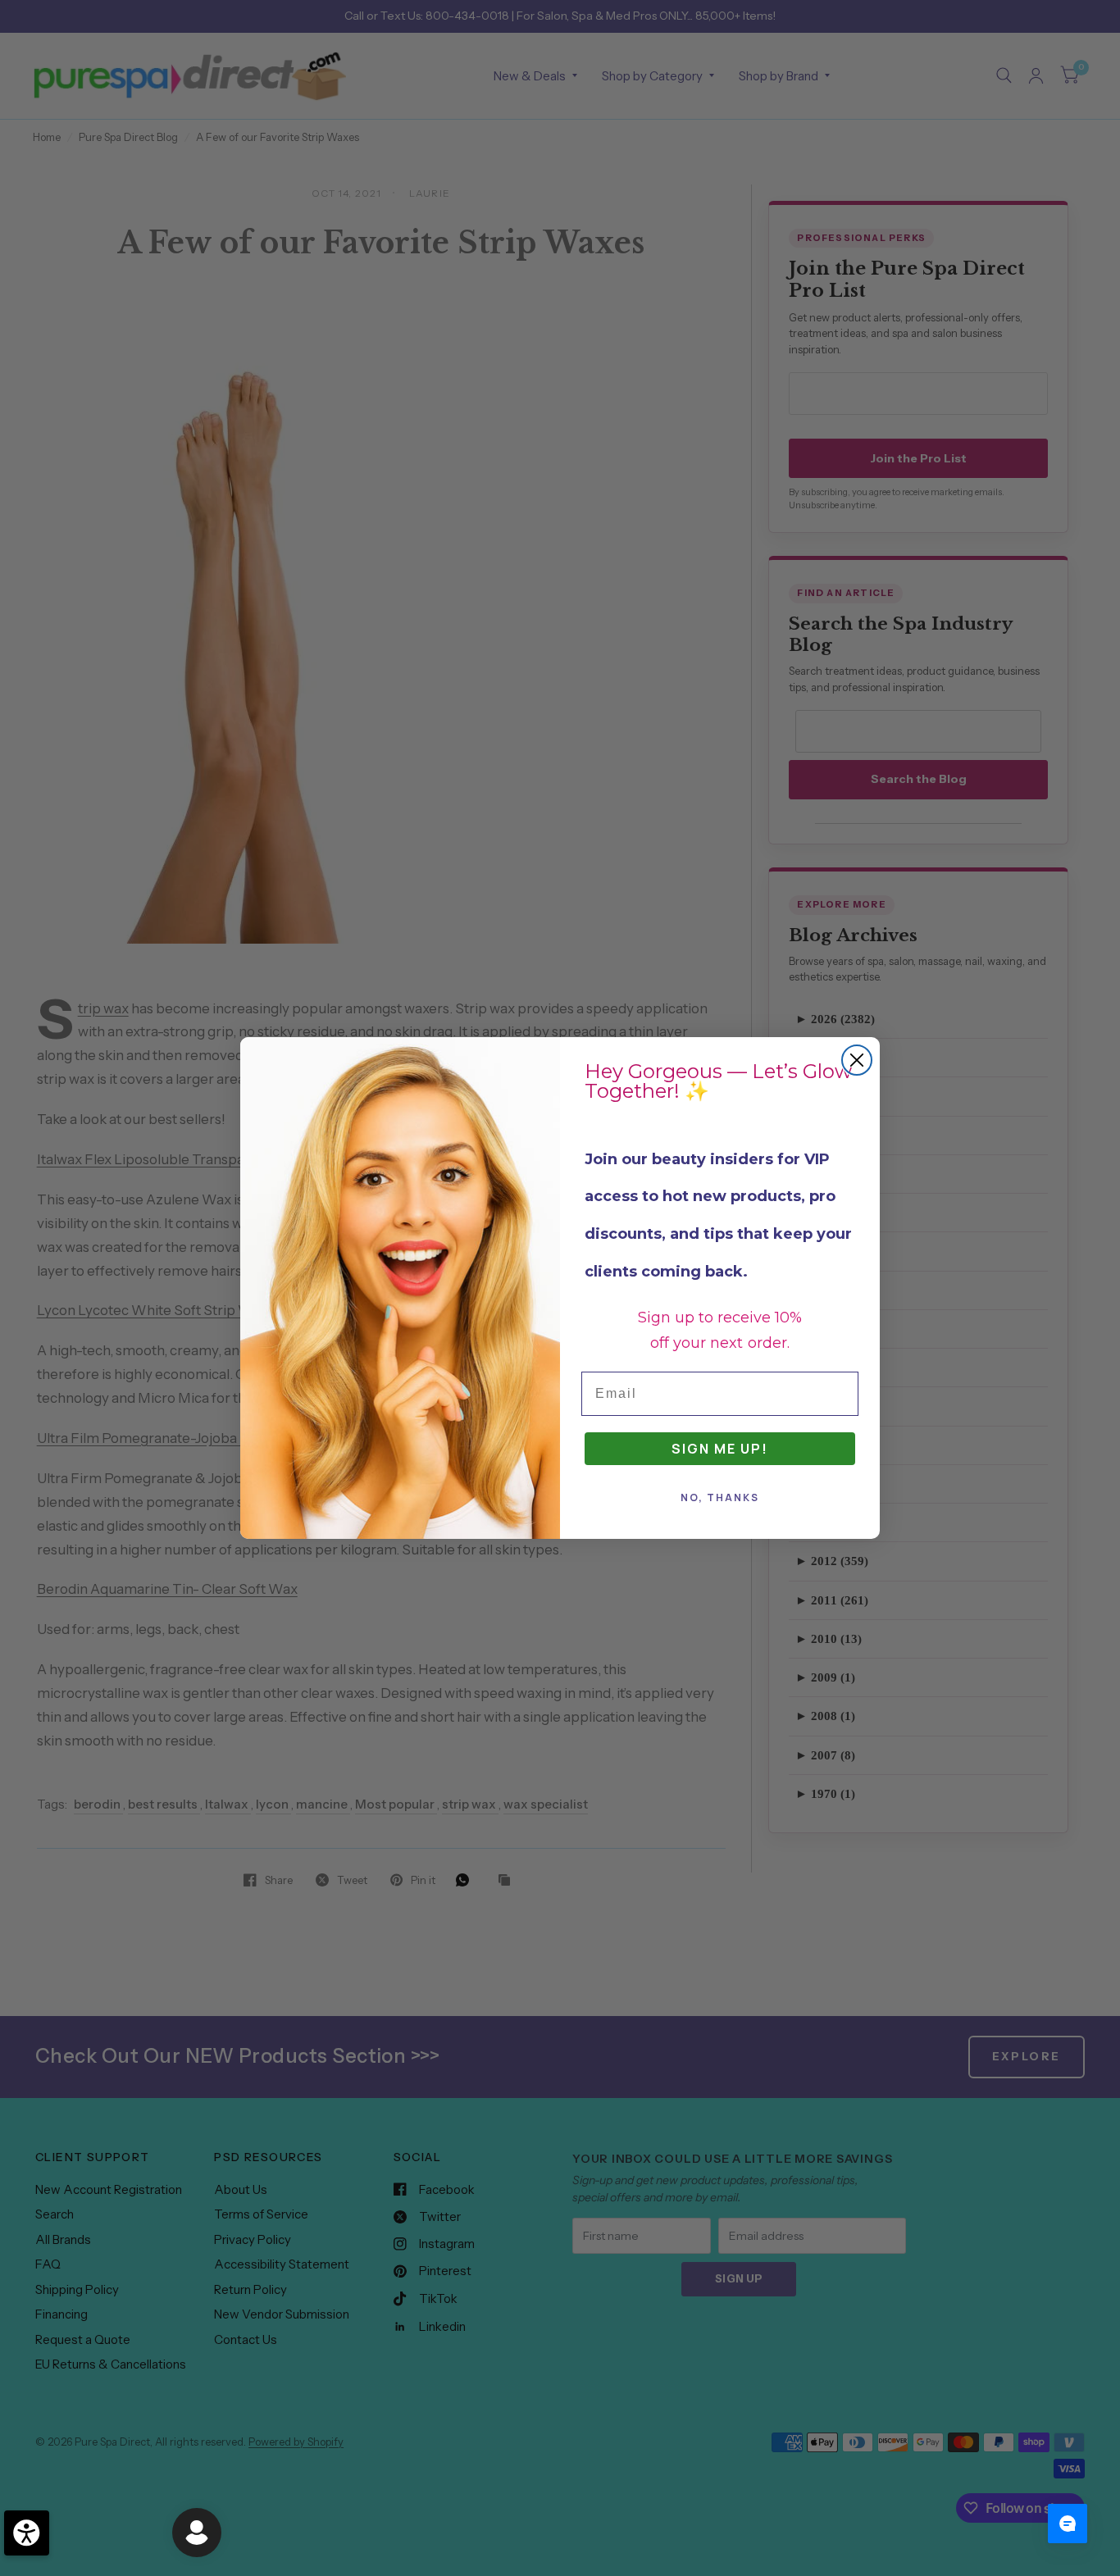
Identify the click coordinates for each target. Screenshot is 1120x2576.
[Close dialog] (857, 1060)
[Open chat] (1068, 2524)
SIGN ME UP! (720, 1449)
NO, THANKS (720, 1497)
